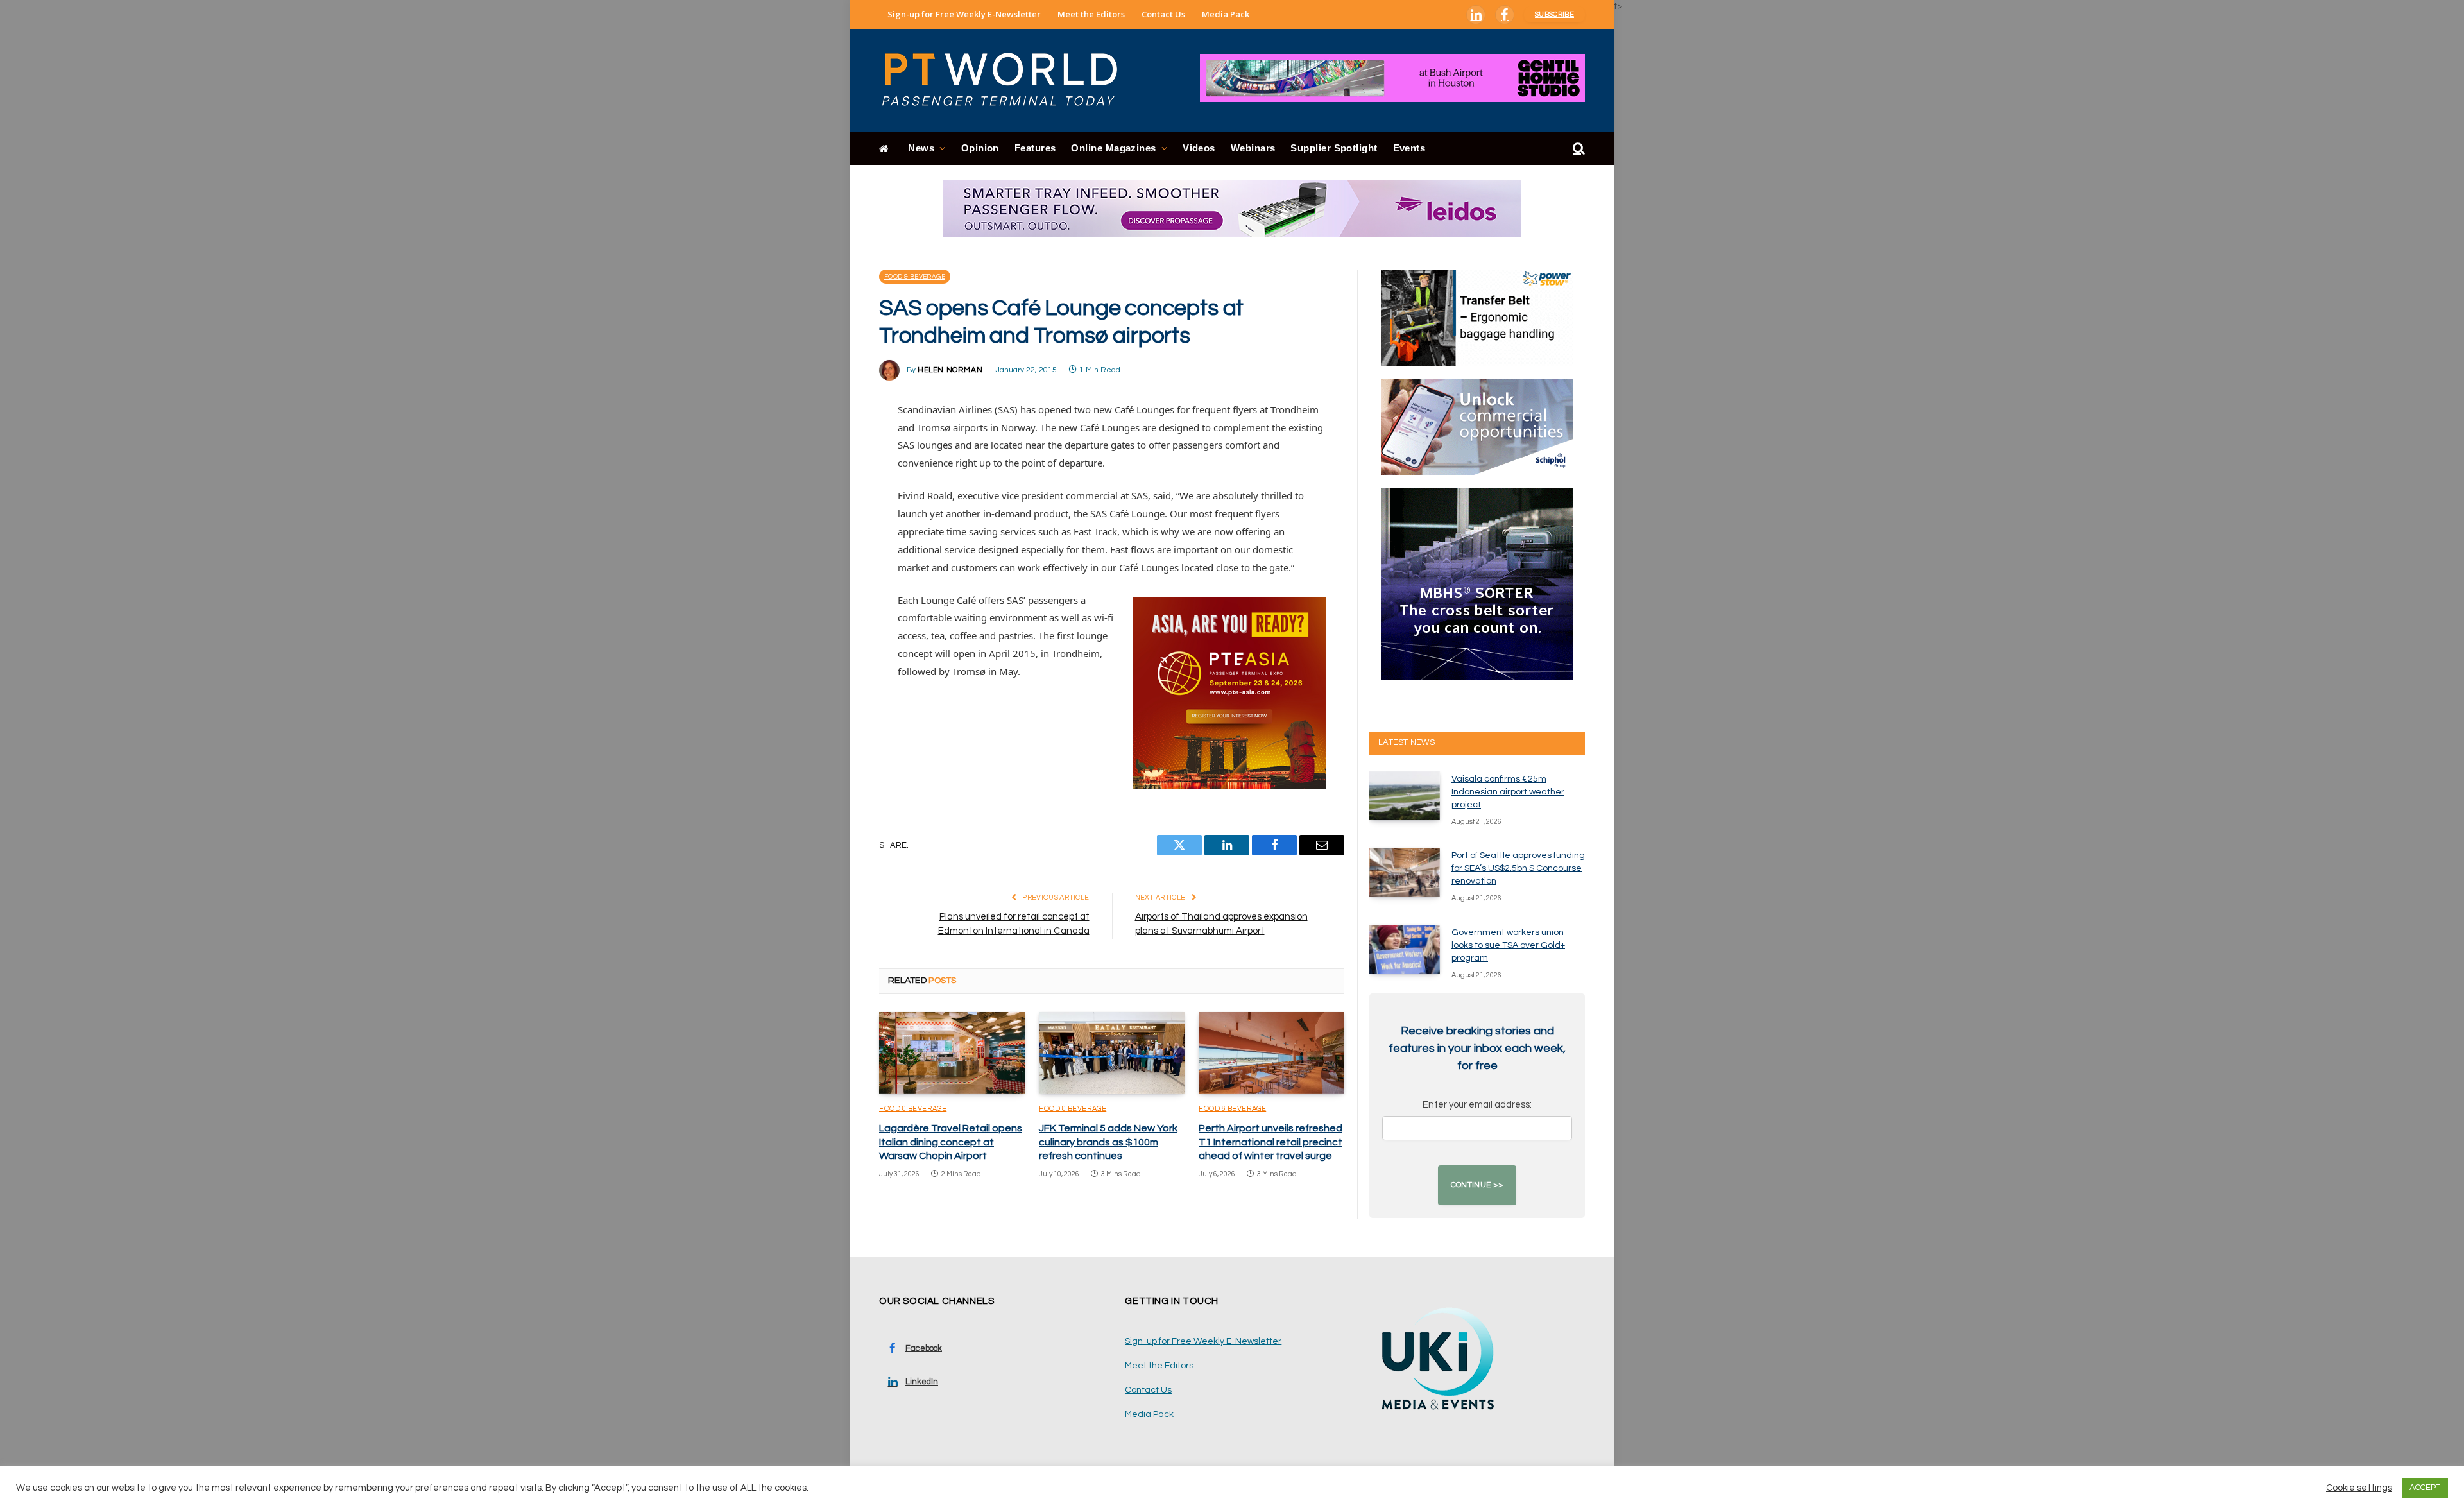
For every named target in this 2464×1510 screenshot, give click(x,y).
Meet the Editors (1091, 14)
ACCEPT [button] (2425, 1488)
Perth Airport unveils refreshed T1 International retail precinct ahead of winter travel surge (1270, 1142)
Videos (1199, 148)
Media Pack (1226, 14)
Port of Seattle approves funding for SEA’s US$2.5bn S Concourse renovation (1518, 868)
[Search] (1578, 149)
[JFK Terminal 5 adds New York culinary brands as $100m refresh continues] (1112, 1053)
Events (1409, 148)
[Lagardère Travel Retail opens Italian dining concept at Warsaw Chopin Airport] (952, 1053)
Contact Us (1163, 14)
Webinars (1253, 148)
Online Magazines (1113, 148)
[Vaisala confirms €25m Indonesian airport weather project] (1405, 796)
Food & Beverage (915, 277)
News (921, 148)
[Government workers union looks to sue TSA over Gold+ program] (1405, 949)
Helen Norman (950, 370)
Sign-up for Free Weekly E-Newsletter (964, 14)
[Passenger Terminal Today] (1007, 80)
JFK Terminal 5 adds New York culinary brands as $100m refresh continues (1108, 1142)
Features (1035, 148)
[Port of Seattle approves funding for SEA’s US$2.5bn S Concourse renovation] (1405, 872)
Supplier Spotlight (1334, 148)
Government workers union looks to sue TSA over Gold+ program (1508, 945)
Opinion (980, 148)
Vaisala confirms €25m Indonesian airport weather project (1508, 792)
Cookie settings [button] (2359, 1488)
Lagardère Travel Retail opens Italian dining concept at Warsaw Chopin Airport (951, 1142)
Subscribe (1554, 14)
